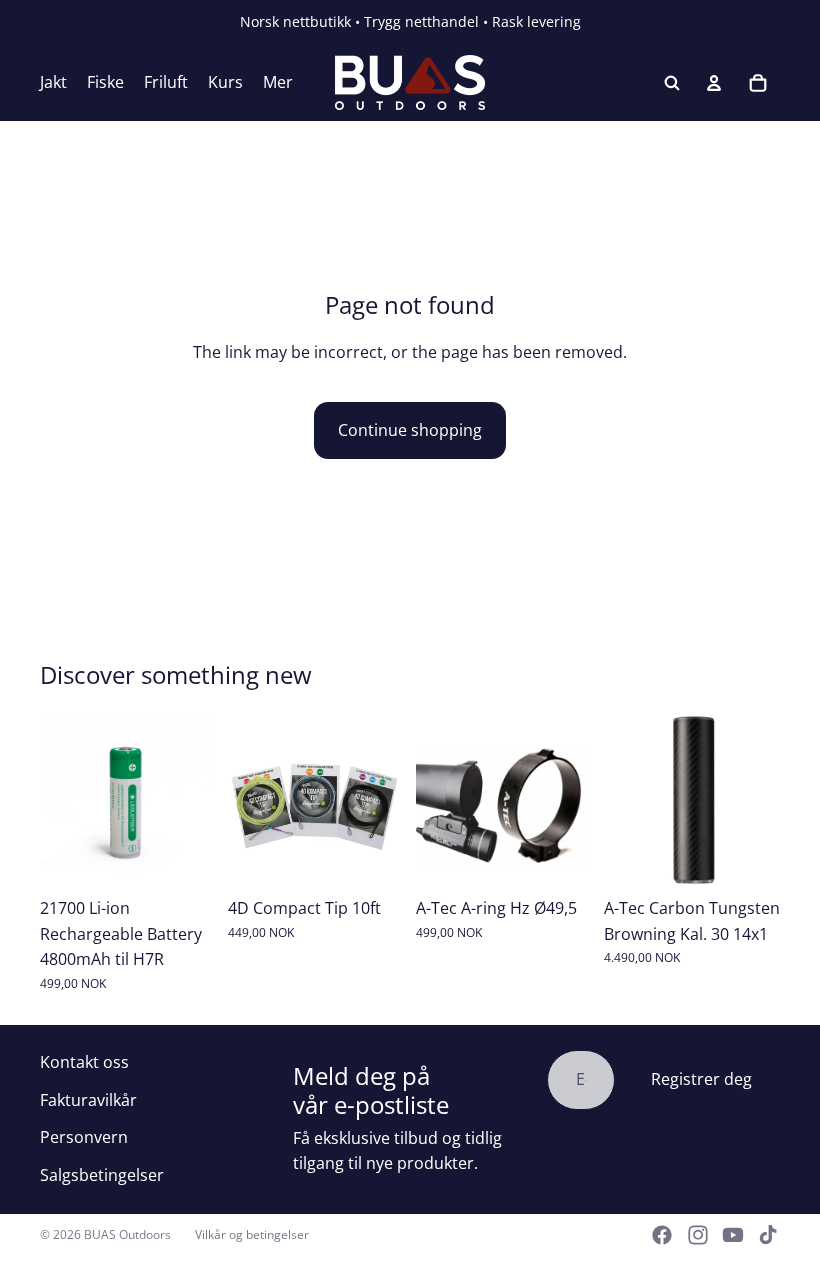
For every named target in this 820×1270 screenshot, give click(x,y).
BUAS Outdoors (127, 1234)
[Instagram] (698, 1235)
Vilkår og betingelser (252, 1234)
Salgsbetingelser (102, 1175)
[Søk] (672, 83)
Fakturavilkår (88, 1100)
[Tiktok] (768, 1235)
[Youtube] (733, 1235)
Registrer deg (701, 1079)
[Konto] (714, 83)
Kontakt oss (84, 1062)
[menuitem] (278, 83)
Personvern (84, 1137)
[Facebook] (662, 1235)
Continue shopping (410, 430)
